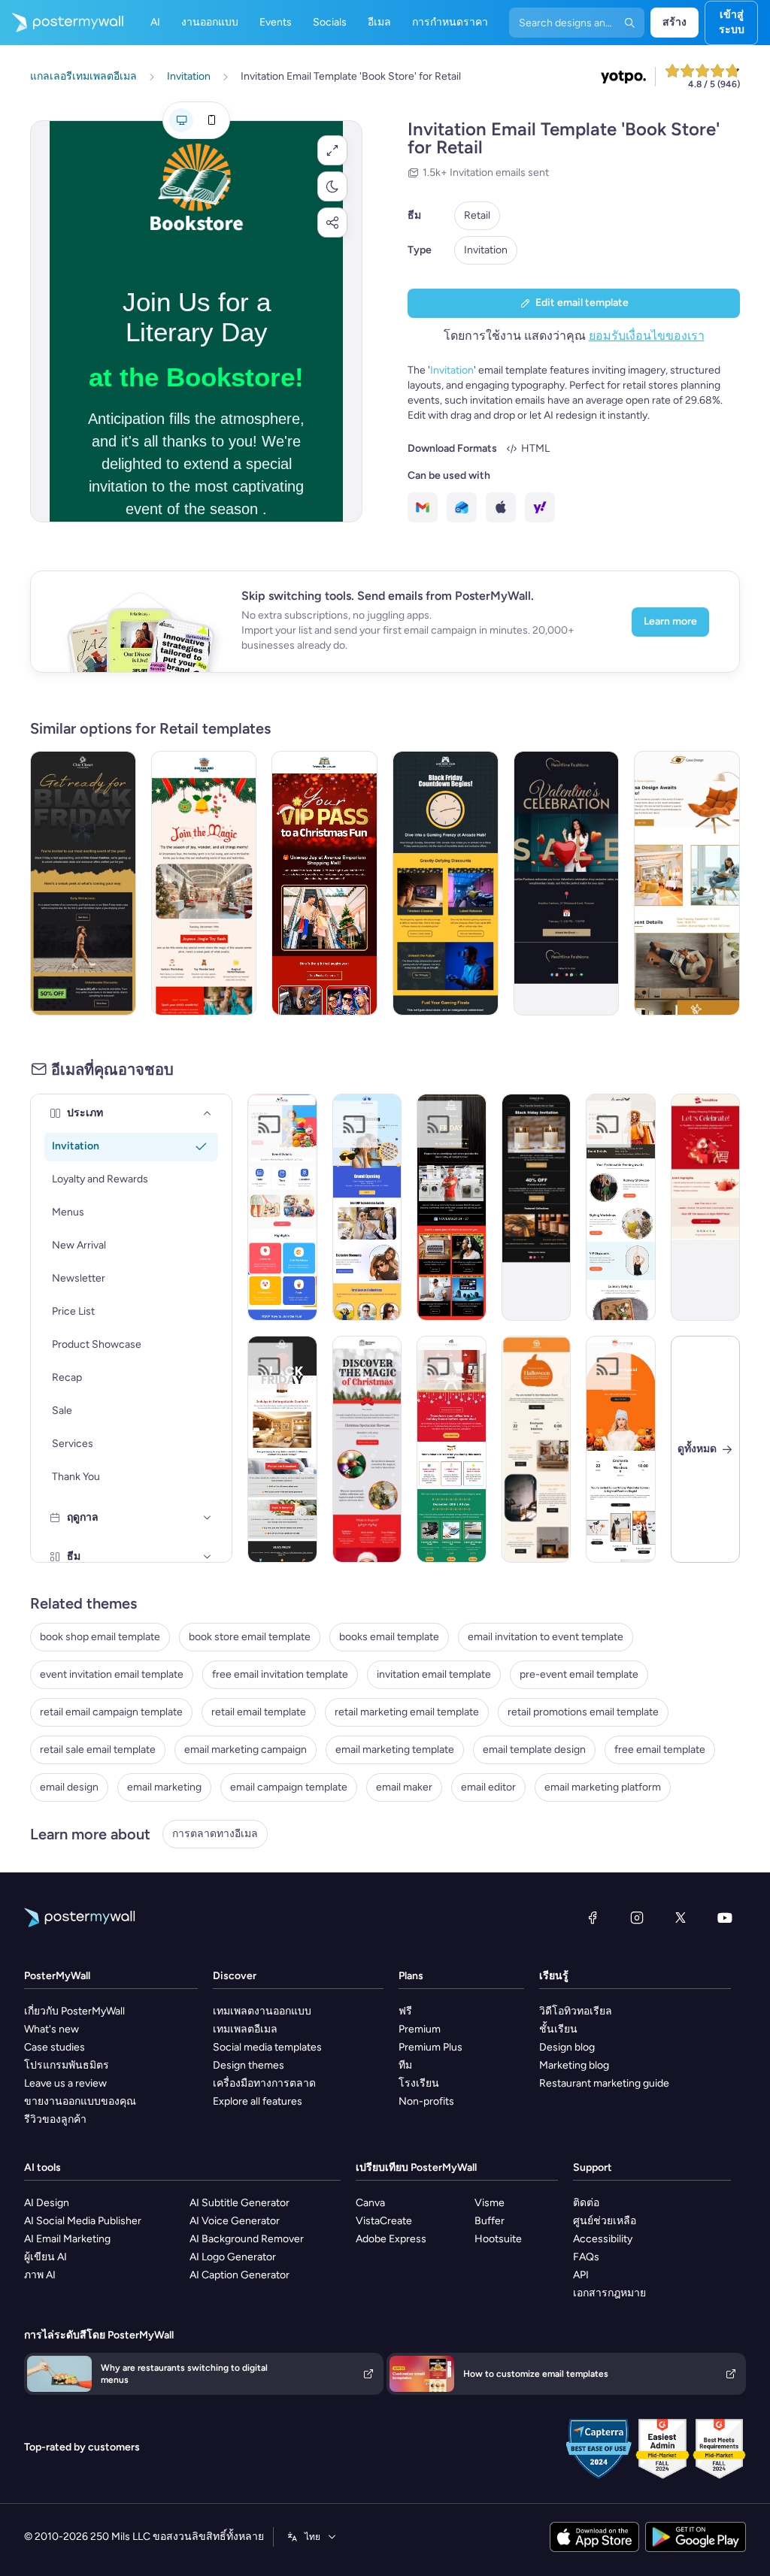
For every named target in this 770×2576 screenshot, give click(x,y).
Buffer (490, 2221)
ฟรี (405, 2011)
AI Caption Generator (239, 2275)
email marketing (164, 1787)
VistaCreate (384, 2221)
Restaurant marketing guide (604, 2083)
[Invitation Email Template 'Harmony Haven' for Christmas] (367, 1449)
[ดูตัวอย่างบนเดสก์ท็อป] (181, 120)
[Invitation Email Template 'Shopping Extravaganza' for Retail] (706, 1207)
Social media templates (267, 2047)
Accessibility (603, 2239)
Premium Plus (430, 2047)
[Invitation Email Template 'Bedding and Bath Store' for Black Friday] (282, 1449)
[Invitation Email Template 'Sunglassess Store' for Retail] (367, 1207)
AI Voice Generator (235, 2221)
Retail (477, 215)
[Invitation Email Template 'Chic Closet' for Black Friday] (83, 883)
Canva (370, 2203)
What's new (52, 2029)
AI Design (47, 2203)
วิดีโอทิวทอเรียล (576, 2011)
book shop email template (100, 1637)
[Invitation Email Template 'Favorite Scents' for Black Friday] (537, 1207)
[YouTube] (725, 1918)
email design (69, 1787)
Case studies (55, 2047)
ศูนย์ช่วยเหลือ (605, 2221)
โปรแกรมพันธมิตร (67, 2065)
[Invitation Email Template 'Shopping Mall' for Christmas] (324, 883)
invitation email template (434, 1674)
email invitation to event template (546, 1637)
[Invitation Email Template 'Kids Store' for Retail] (282, 1207)
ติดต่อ (586, 2203)
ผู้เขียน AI (45, 2257)
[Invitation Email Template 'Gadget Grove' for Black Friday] (452, 1207)
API (581, 2275)
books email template (389, 1637)
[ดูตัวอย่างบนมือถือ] (211, 120)
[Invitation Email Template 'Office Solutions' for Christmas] (452, 1449)
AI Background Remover (247, 2239)
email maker (404, 1787)
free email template (660, 1750)
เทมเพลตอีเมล (245, 2029)
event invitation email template (112, 1674)
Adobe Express (391, 2239)
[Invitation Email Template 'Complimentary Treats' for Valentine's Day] (567, 883)
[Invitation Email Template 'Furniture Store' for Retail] (687, 883)
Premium (420, 2029)
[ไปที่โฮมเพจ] (62, 23)
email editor (488, 1787)
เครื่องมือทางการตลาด (264, 2083)
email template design (534, 1750)
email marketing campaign (246, 1750)
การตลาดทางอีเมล (215, 1834)
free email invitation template (280, 1674)
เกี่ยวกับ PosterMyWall (74, 2011)
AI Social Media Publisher (83, 2221)
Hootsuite (498, 2239)
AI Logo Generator (233, 2257)
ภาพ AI (40, 2275)
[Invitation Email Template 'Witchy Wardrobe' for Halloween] (621, 1449)
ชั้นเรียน (558, 2029)
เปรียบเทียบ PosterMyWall (416, 2167)
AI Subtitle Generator (239, 2203)
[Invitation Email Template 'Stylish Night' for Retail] (621, 1207)
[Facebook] (593, 1918)
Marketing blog (574, 2065)
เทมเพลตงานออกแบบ (262, 2011)
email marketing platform (603, 1787)
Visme (490, 2203)
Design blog (567, 2047)
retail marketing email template (407, 1712)
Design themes (249, 2065)
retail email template (259, 1712)
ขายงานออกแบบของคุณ (80, 2101)
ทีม (405, 2065)
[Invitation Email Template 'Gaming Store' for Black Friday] (446, 883)
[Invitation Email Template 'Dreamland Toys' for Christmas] (204, 883)
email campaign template (289, 1787)
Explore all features (258, 2101)
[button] (332, 150)
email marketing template (395, 1750)
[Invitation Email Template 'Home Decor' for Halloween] (537, 1449)
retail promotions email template (583, 1712)
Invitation (486, 250)
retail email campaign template (111, 1712)
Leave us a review (65, 2083)
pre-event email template (579, 1674)
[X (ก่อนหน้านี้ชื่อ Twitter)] (681, 1918)
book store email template (250, 1637)
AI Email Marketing (67, 2239)
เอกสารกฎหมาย (609, 2293)
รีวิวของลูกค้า (55, 2119)
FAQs (586, 2257)
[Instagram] (637, 1918)
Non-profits (426, 2101)
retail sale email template (98, 1750)
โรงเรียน (419, 2083)
